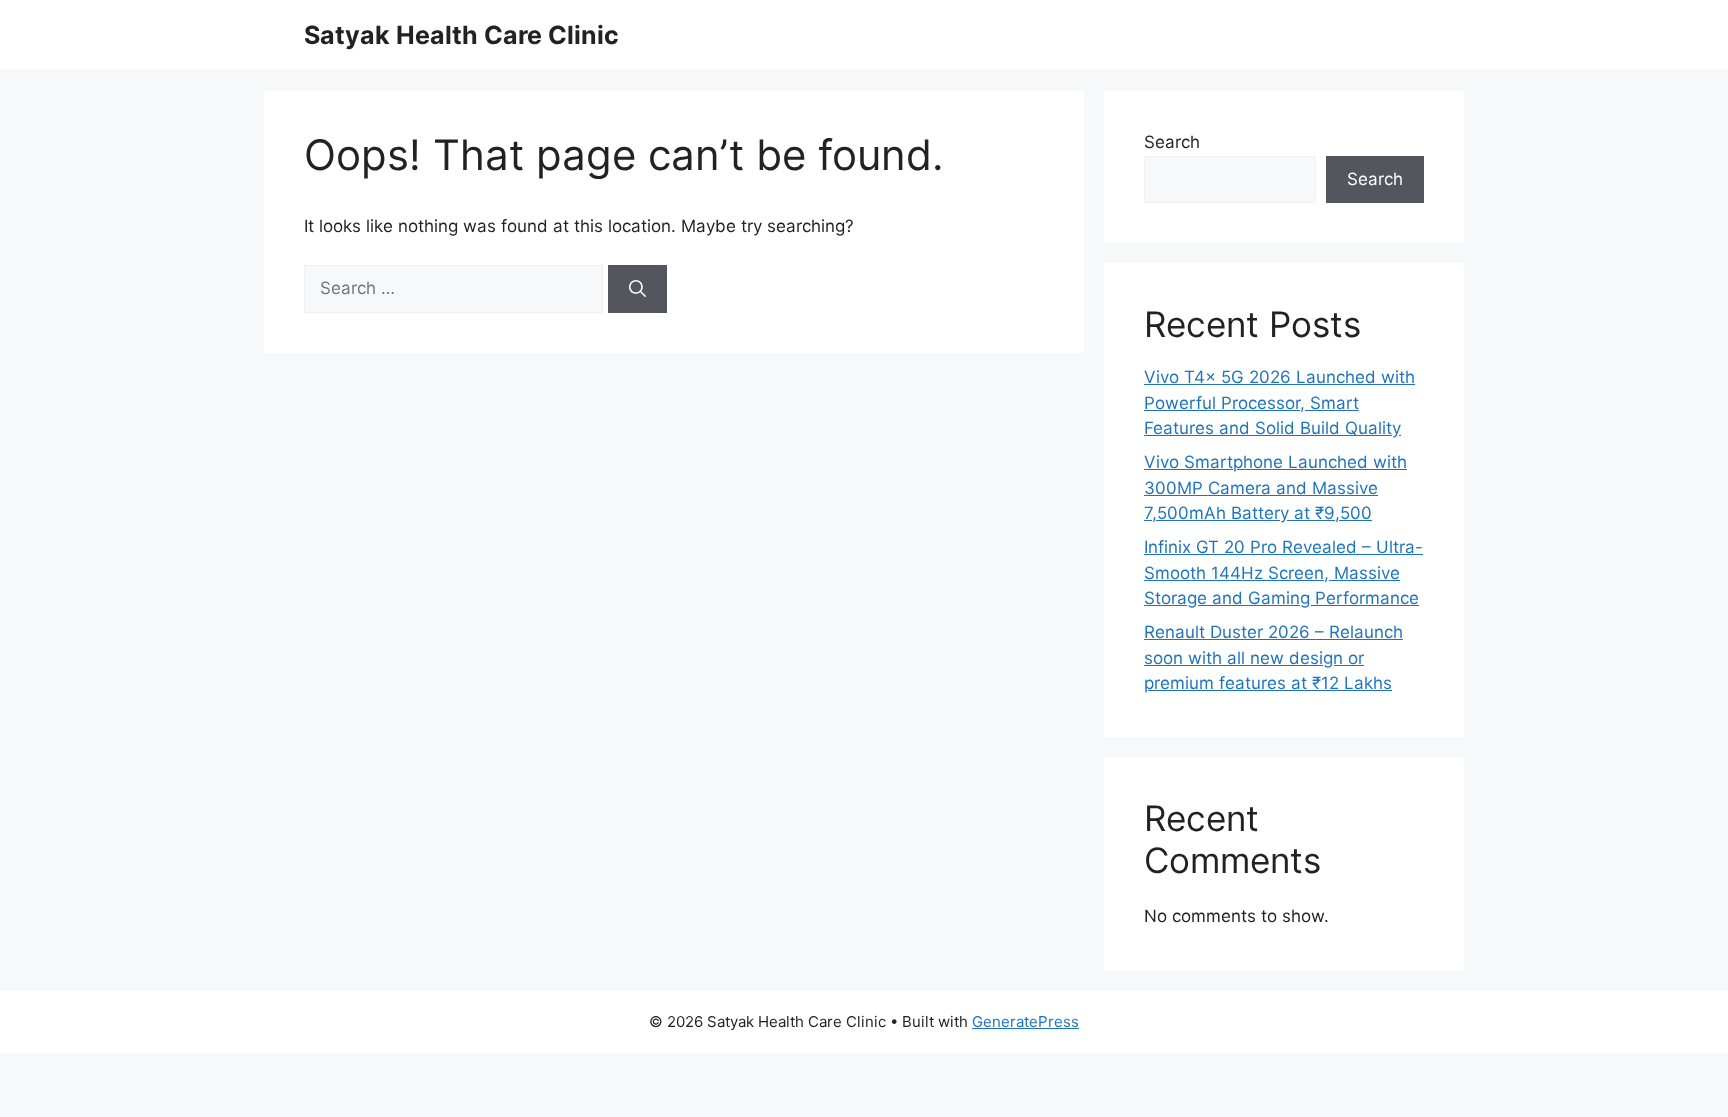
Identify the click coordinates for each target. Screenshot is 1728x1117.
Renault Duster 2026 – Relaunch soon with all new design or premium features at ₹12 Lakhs (1273, 657)
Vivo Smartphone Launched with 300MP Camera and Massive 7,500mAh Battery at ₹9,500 (1275, 487)
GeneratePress (1025, 1021)
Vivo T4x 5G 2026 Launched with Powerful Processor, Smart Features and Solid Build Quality (1279, 402)
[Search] (637, 289)
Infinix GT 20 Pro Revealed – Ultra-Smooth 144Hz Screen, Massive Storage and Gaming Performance (1283, 572)
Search (1172, 142)
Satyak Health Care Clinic (461, 35)
